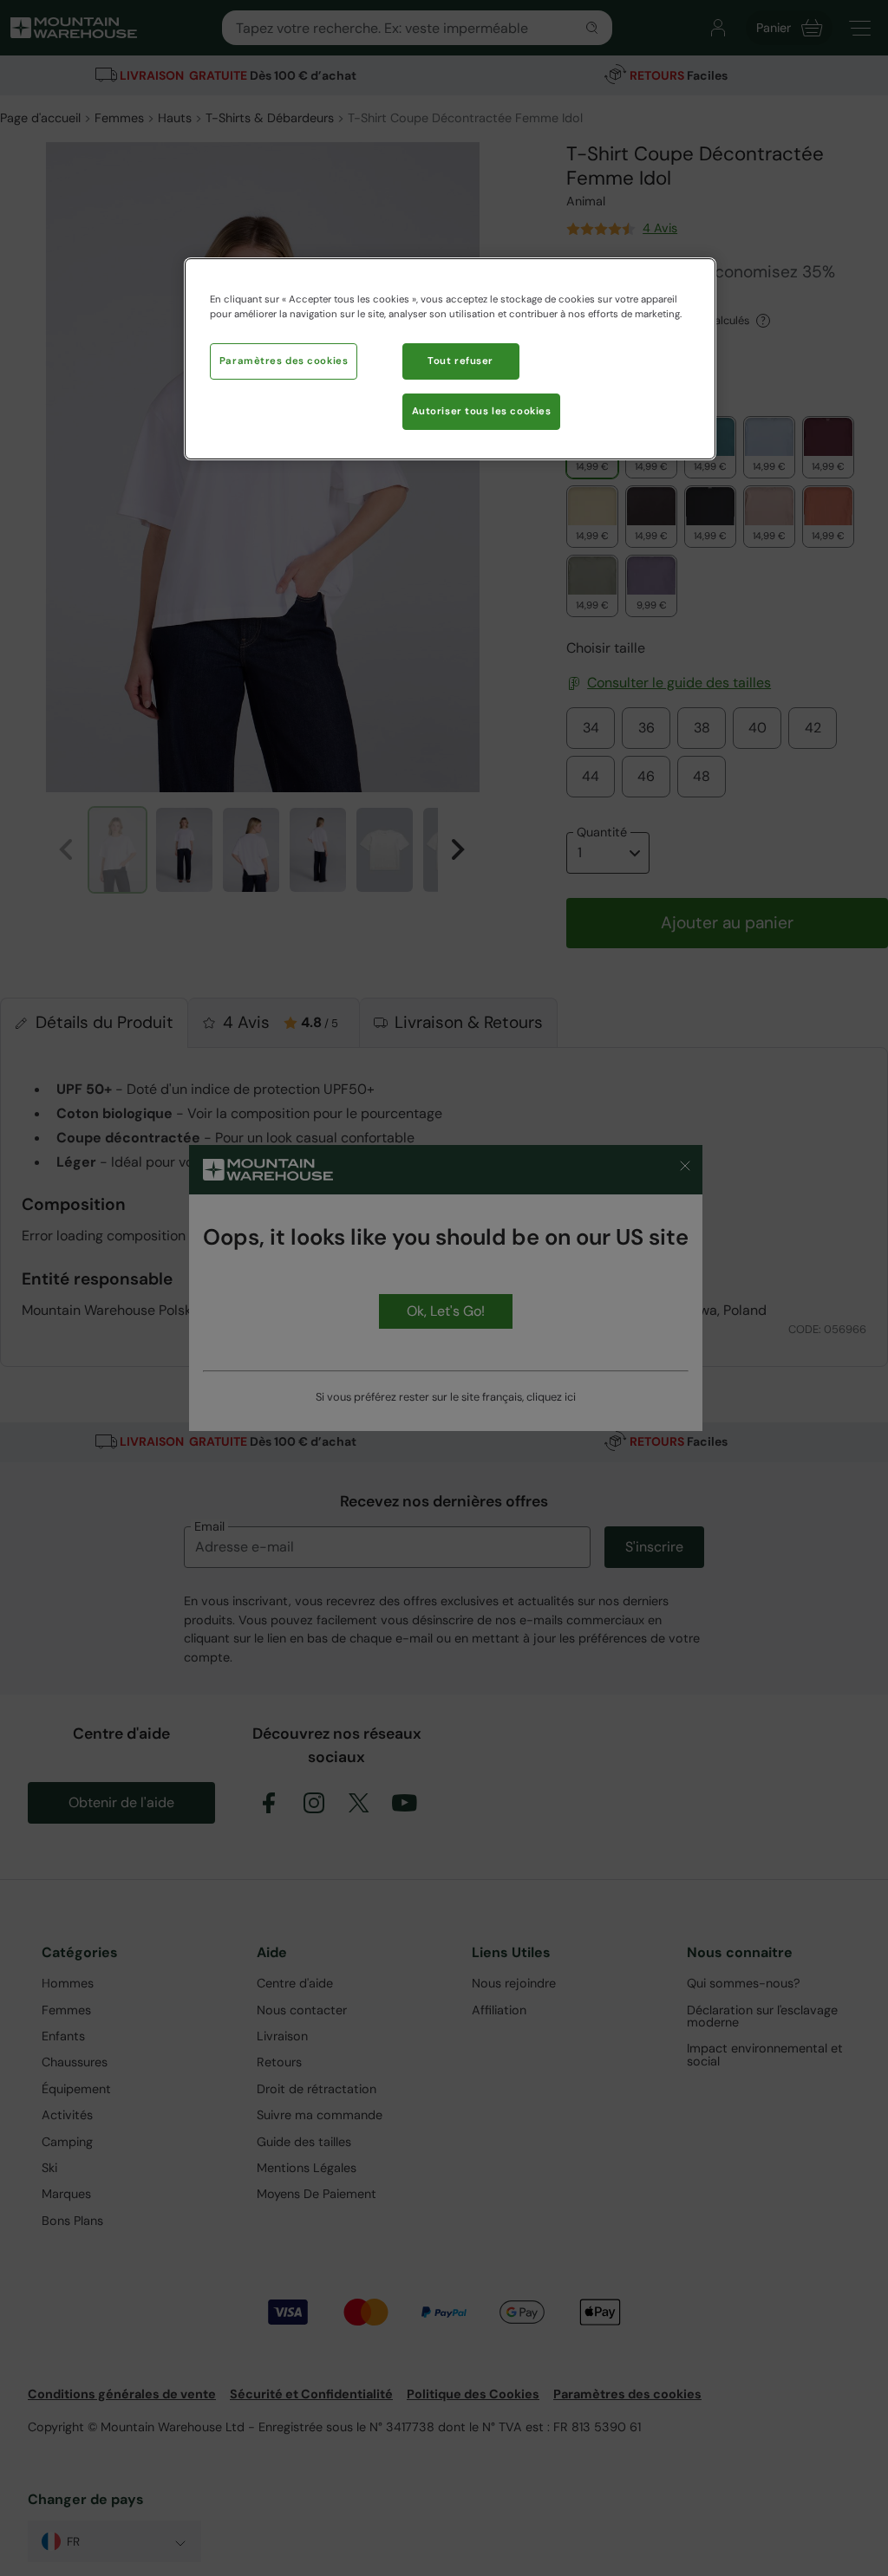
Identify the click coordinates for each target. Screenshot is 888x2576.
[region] (450, 359)
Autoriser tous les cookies (482, 411)
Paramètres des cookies (284, 361)
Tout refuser (460, 361)
